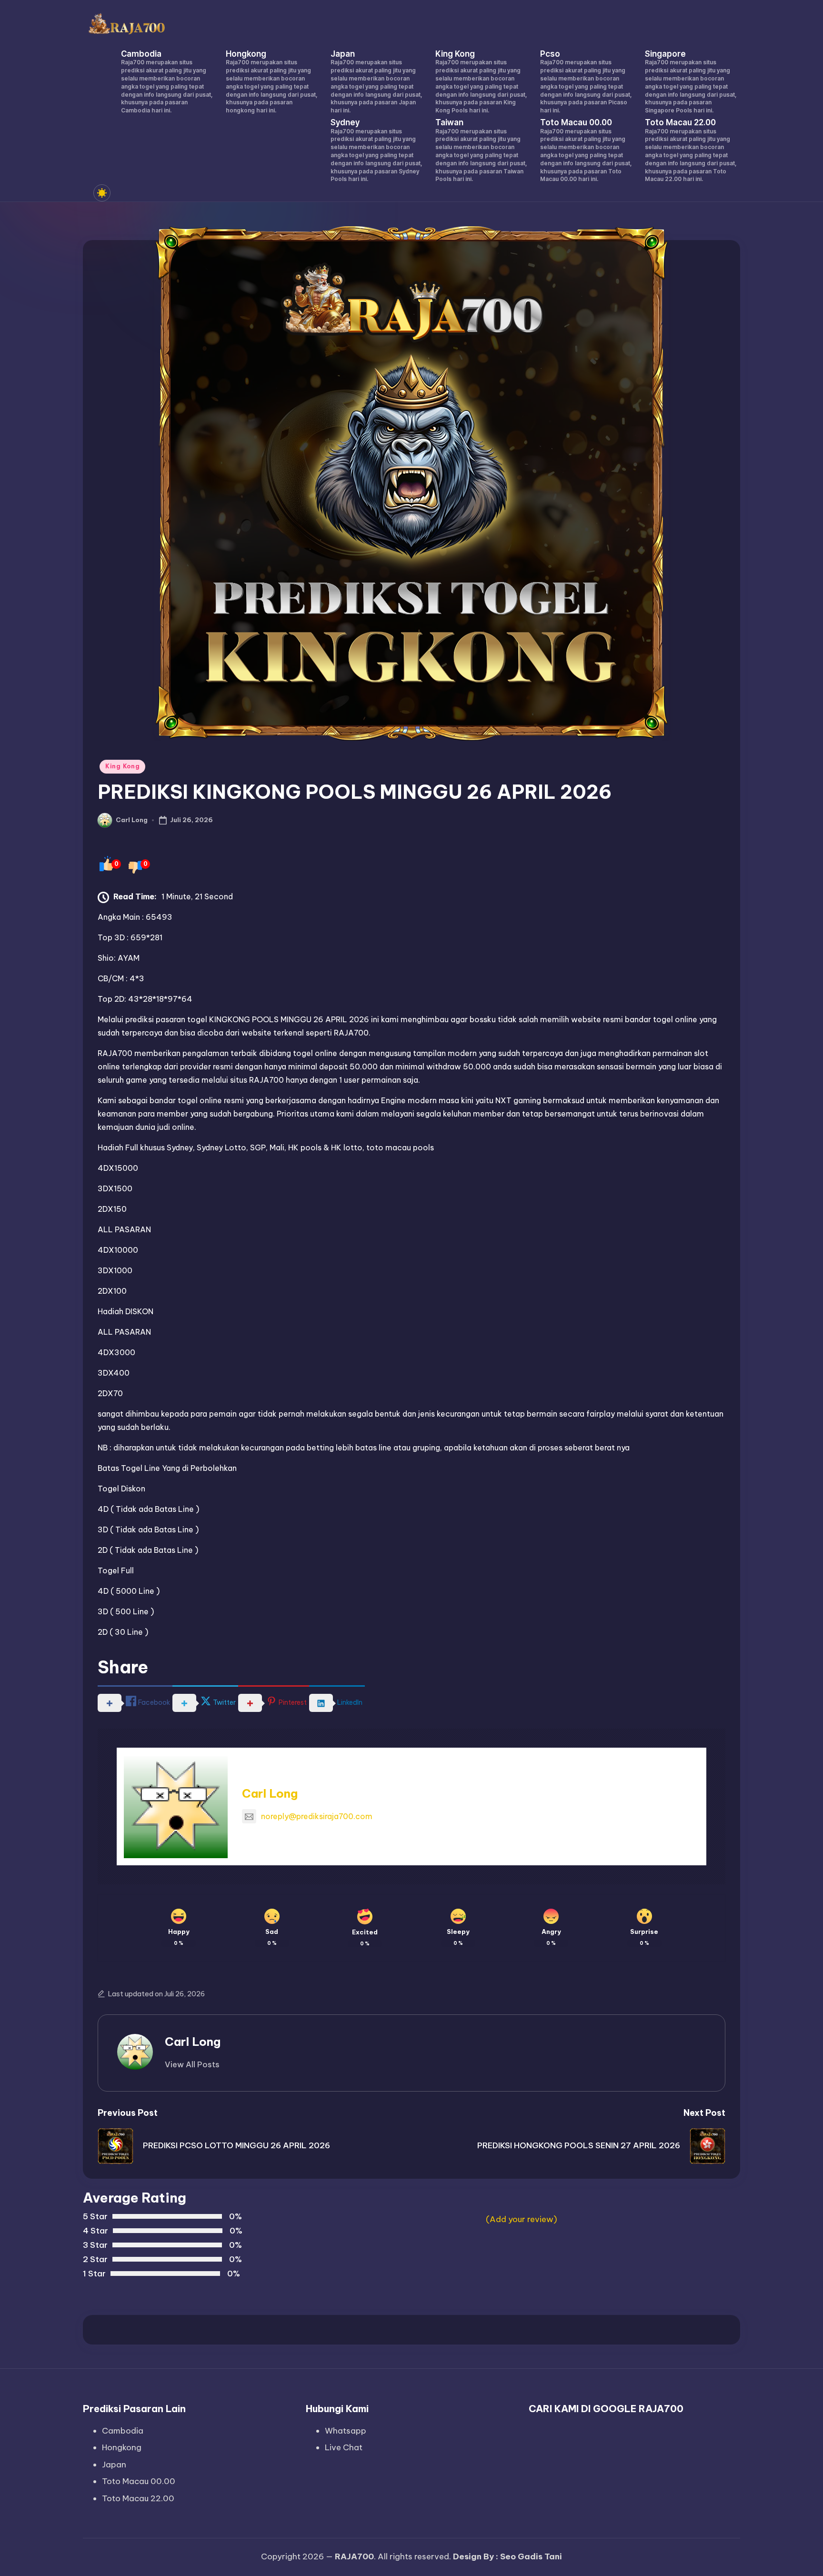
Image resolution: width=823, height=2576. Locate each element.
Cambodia (123, 2431)
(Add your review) (522, 2219)
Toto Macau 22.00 (138, 2498)
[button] (192, 2064)
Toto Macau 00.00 (139, 2481)
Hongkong (122, 2447)
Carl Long (270, 1793)
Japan (114, 2465)
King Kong (122, 766)
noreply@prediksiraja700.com (317, 1816)
